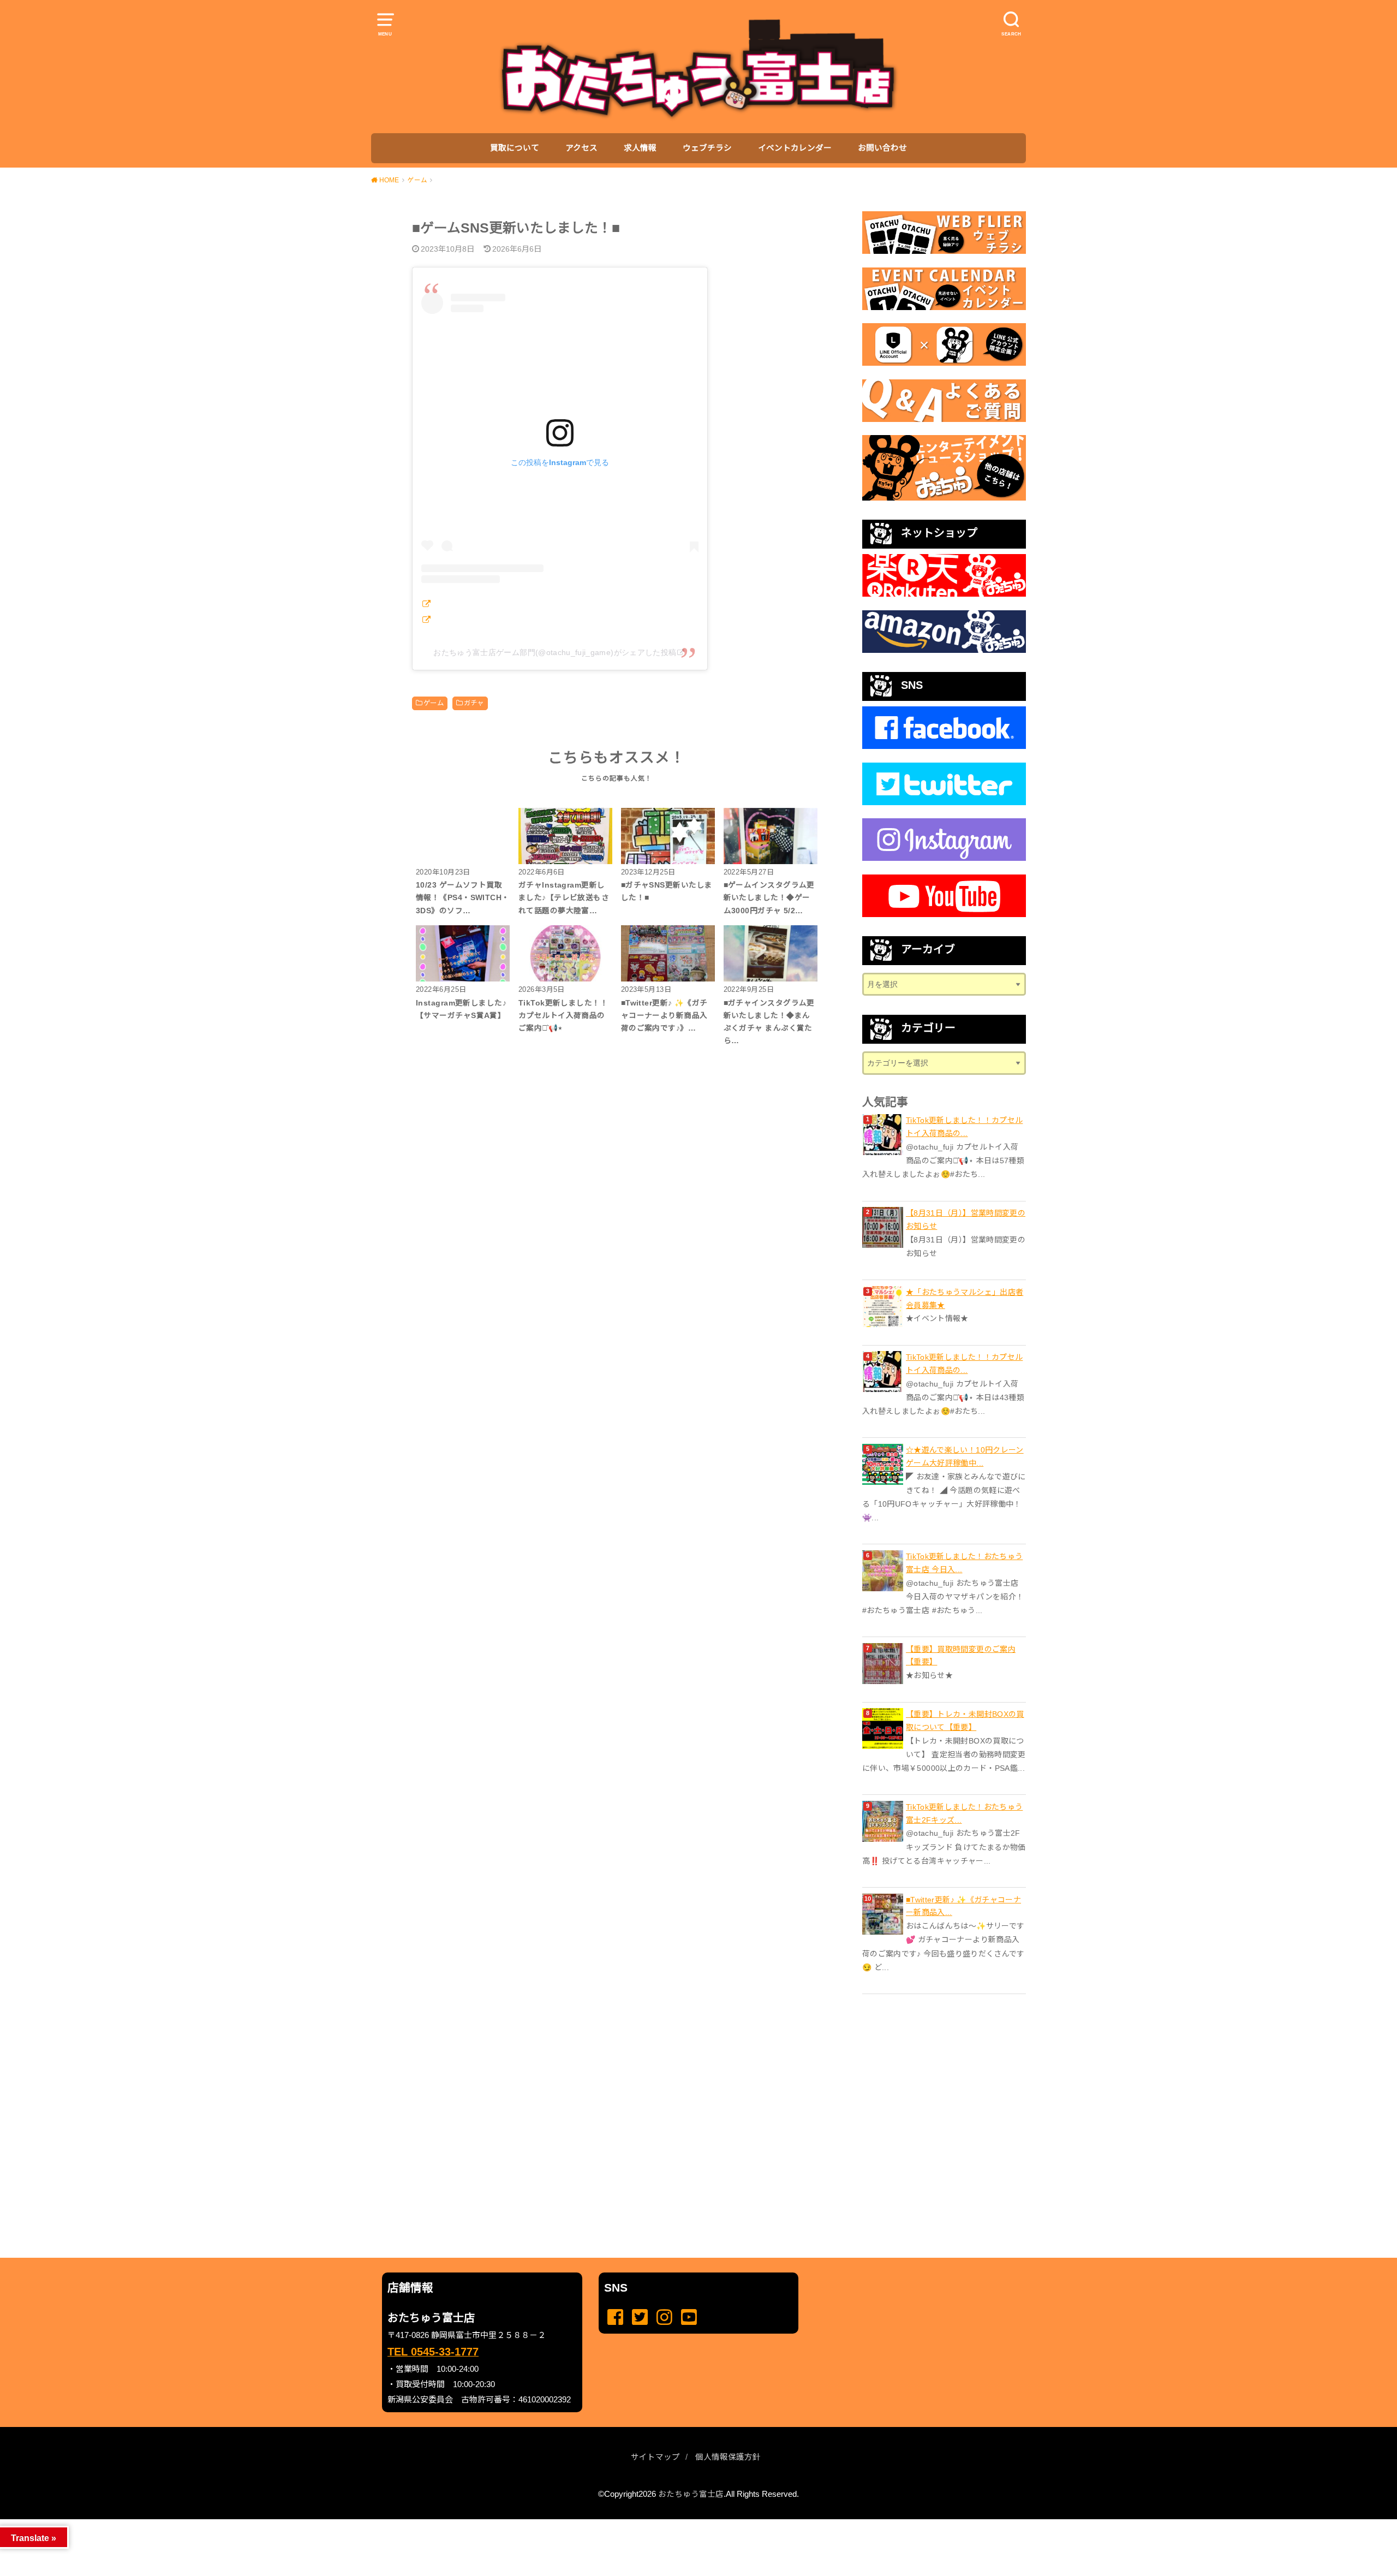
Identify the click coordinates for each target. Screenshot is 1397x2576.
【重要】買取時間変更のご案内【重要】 (961, 1656)
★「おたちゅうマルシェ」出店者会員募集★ (965, 1299)
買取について (515, 148)
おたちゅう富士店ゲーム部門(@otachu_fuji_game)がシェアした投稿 (555, 652)
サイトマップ (655, 2457)
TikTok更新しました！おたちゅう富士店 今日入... (964, 1563)
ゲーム (434, 703)
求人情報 (640, 148)
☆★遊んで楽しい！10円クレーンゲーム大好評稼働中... (965, 1456)
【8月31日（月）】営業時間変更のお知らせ (966, 1219)
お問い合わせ (882, 148)
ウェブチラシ (707, 148)
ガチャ (474, 703)
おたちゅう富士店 (691, 2494)
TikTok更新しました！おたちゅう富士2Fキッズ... (964, 1813)
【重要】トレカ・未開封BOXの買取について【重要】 (965, 1721)
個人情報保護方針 (728, 2457)
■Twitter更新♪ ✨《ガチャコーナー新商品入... (963, 1906)
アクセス (581, 148)
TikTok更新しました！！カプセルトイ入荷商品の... (964, 1127)
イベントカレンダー (795, 148)
